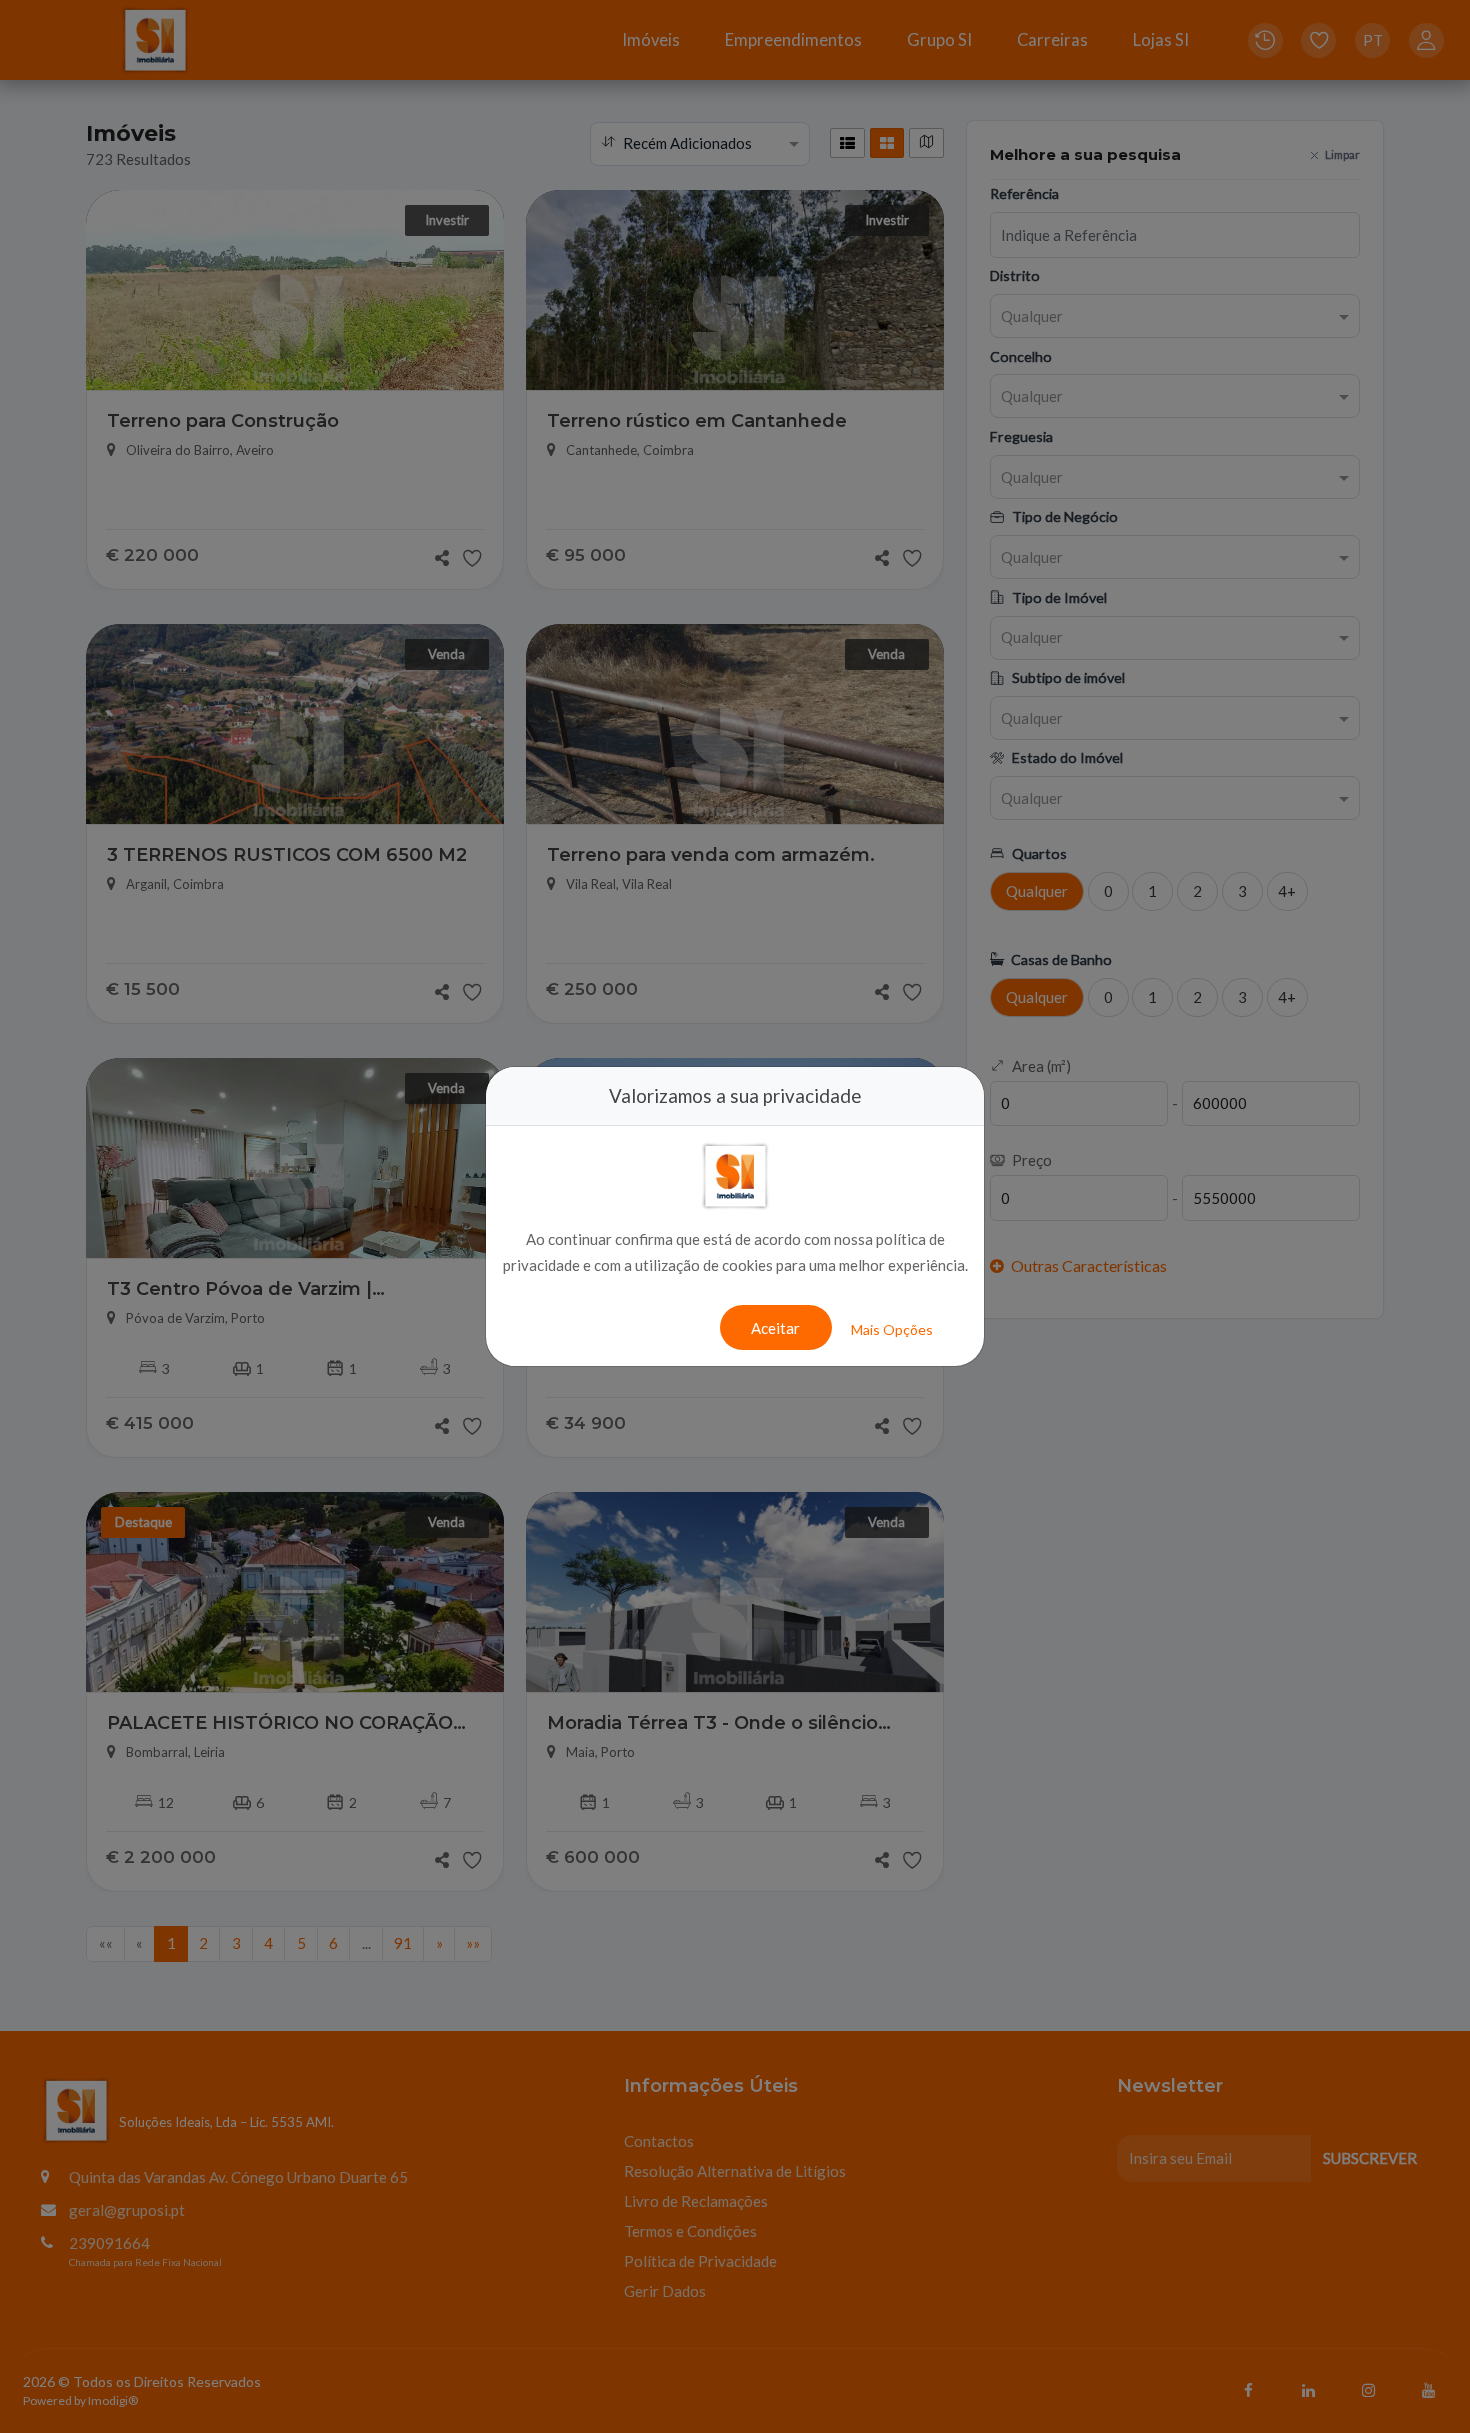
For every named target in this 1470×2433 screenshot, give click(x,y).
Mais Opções (892, 1329)
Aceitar (775, 1328)
